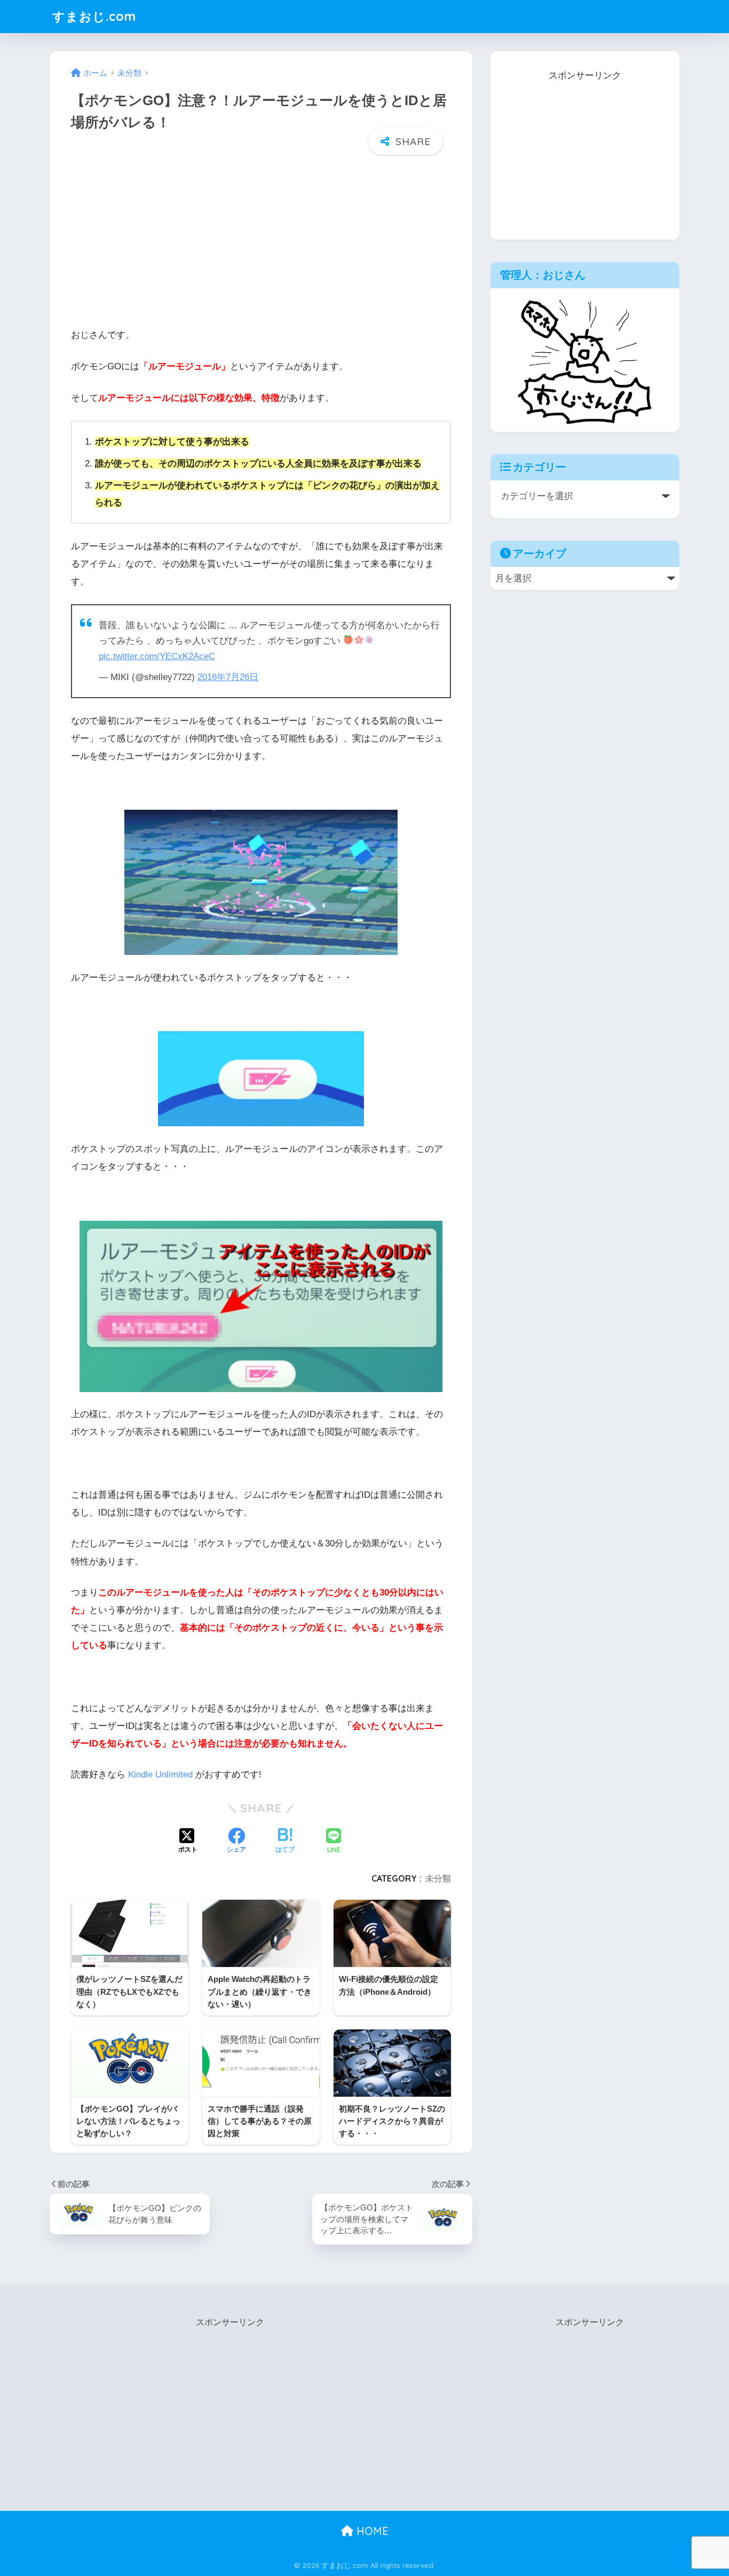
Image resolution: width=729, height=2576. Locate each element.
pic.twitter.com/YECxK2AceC (157, 656)
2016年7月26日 (228, 677)
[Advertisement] (261, 240)
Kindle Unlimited (160, 1775)
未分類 (438, 1878)
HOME (371, 2531)
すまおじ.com (94, 16)
